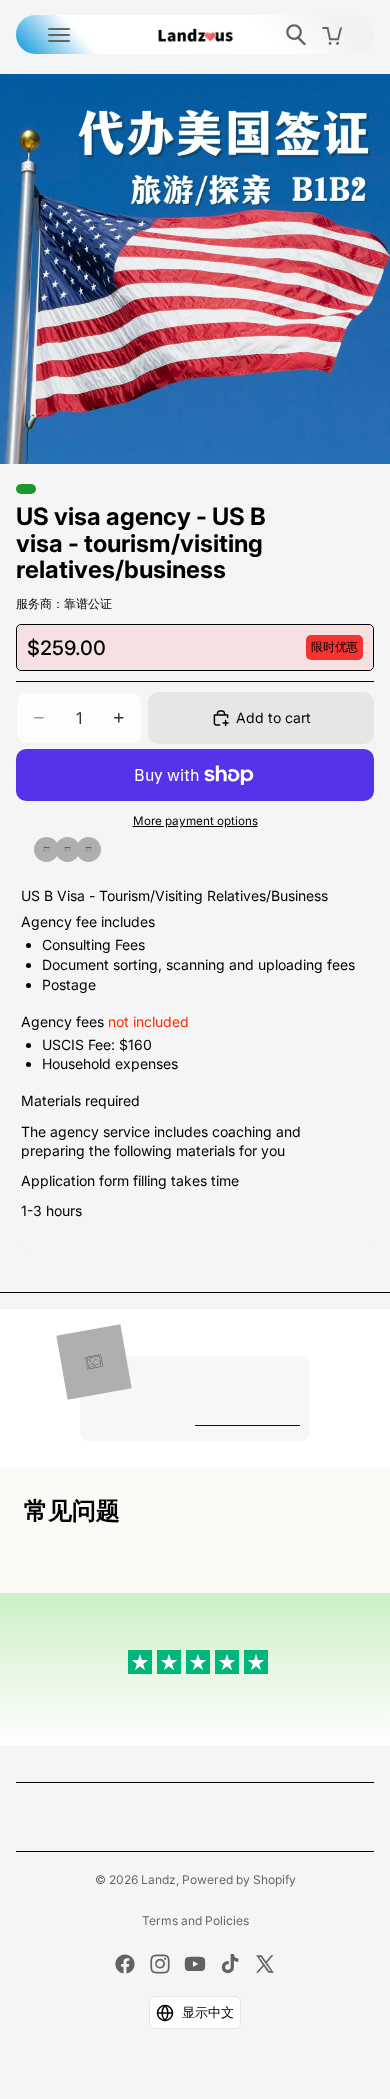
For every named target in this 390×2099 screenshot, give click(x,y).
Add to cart (273, 717)
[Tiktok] (230, 1964)
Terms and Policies (195, 1920)
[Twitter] (265, 1964)
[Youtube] (195, 1964)
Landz (158, 1879)
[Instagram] (160, 1964)
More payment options (195, 821)
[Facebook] (125, 1964)
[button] (195, 2012)
